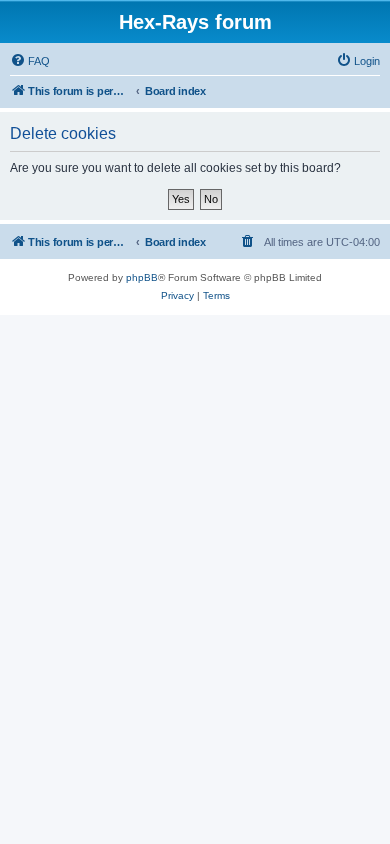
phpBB (142, 277)
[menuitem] (30, 61)
